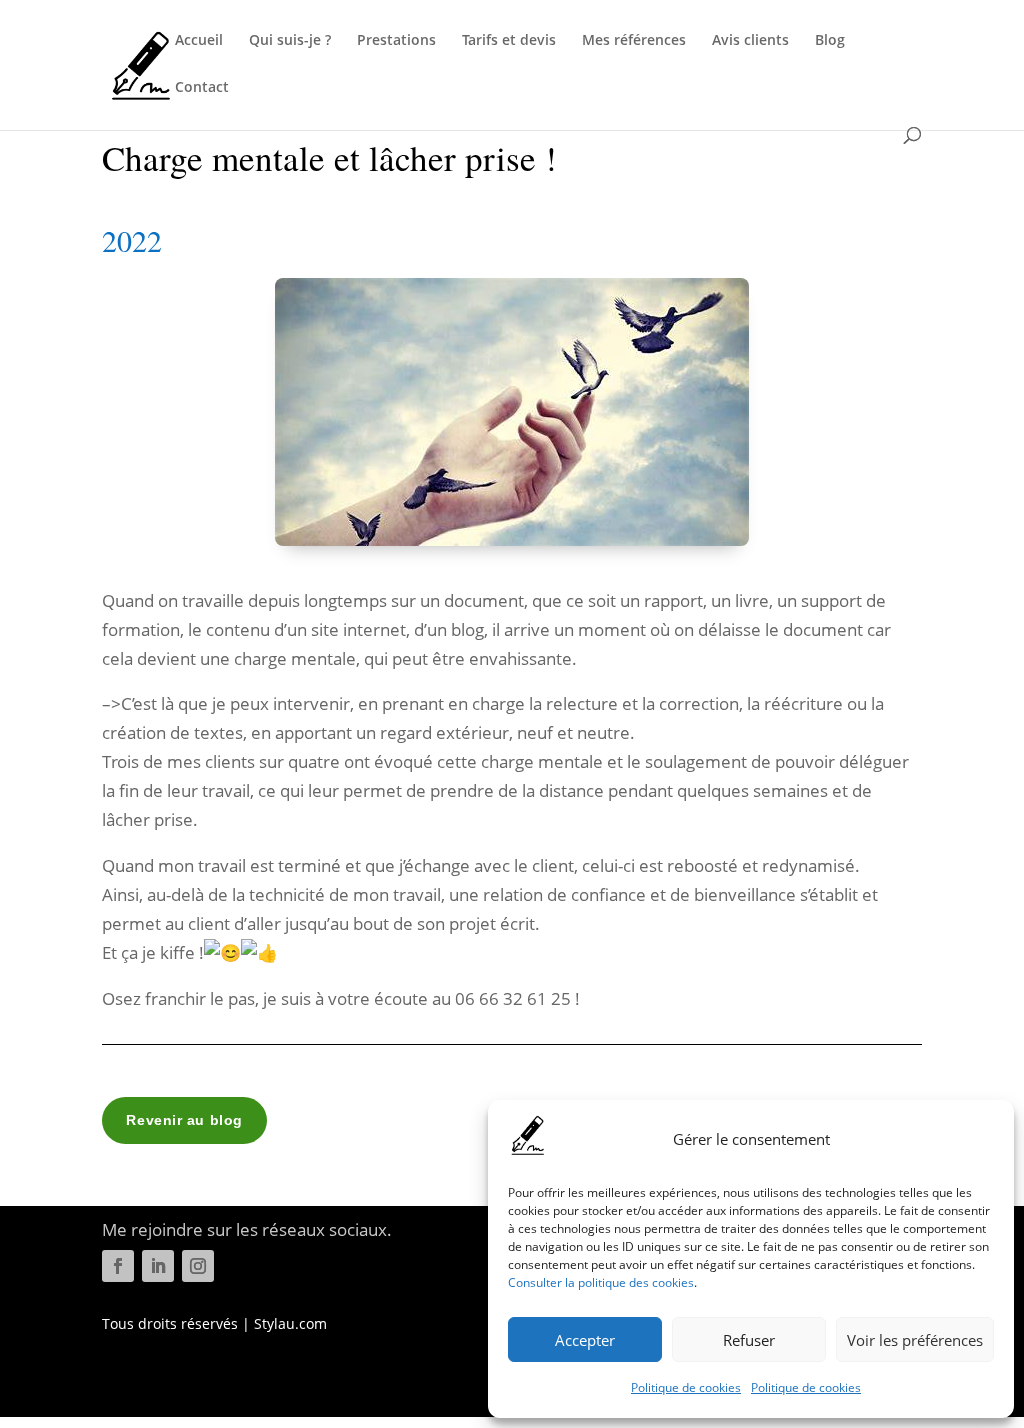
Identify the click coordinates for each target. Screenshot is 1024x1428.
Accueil (199, 41)
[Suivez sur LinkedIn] (158, 1266)
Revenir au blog (184, 1120)
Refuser (749, 1340)
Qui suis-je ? (290, 41)
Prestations (396, 41)
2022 (132, 240)
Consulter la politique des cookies (601, 1282)
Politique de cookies (686, 1387)
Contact (202, 88)
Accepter (585, 1340)
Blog (830, 41)
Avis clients (750, 41)
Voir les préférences (915, 1340)
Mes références (634, 41)
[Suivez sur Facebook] (118, 1266)
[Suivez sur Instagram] (198, 1266)
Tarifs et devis (509, 41)
